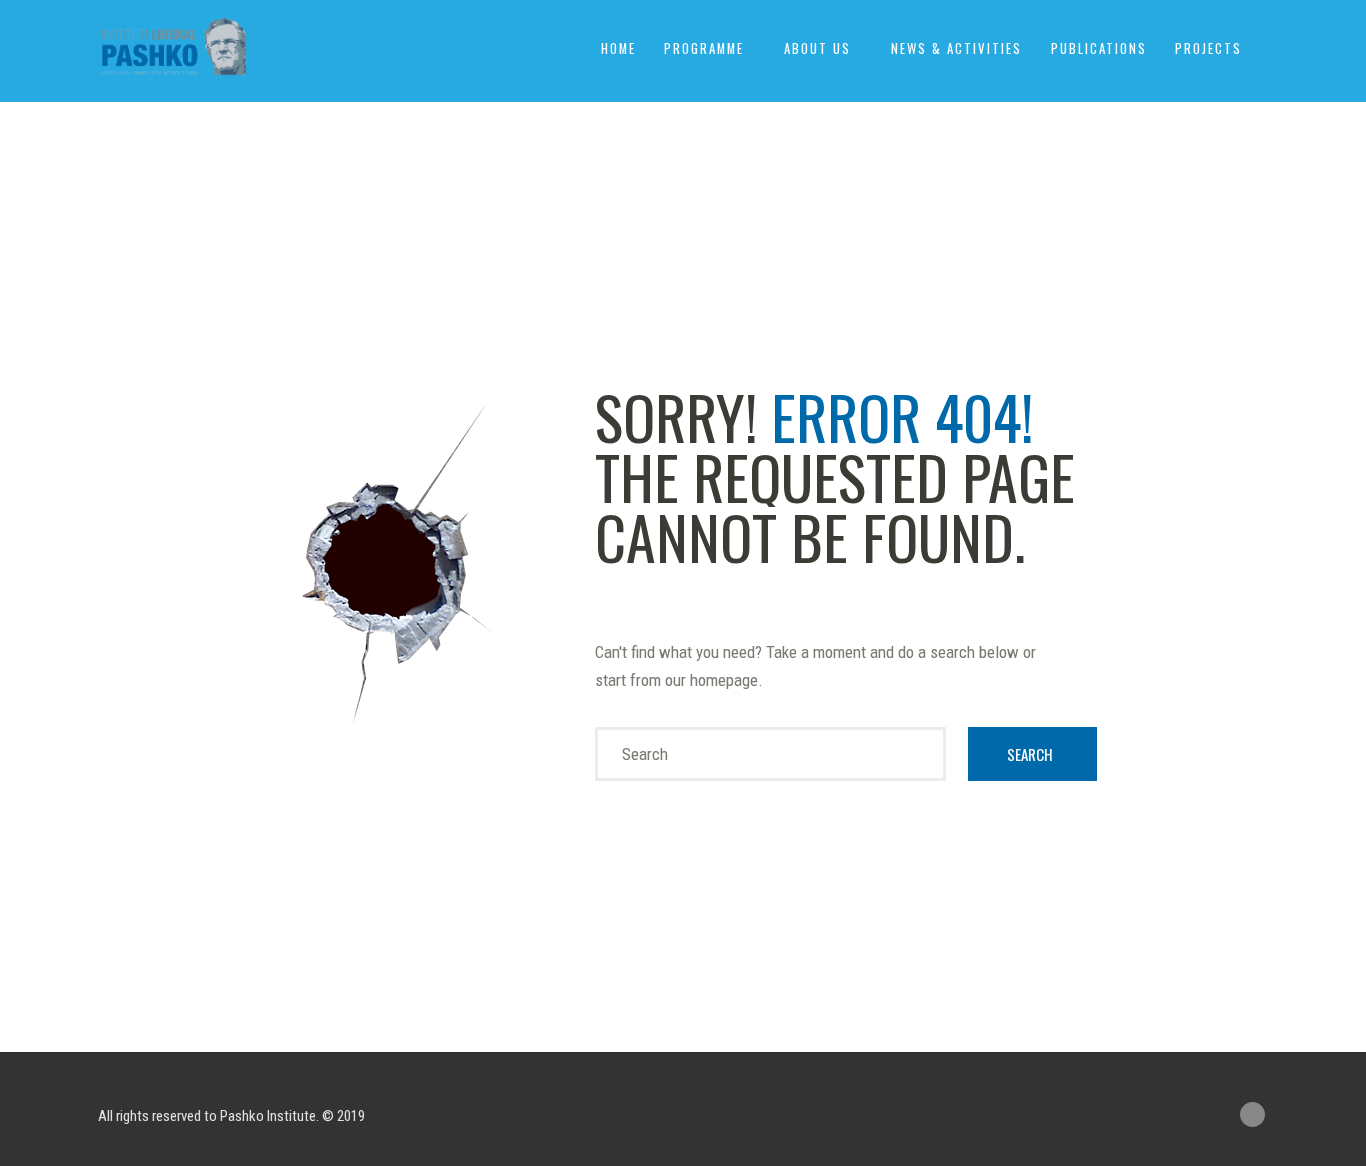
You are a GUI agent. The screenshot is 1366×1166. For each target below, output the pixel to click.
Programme (704, 48)
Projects (1208, 48)
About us (817, 48)
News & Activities (956, 48)
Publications (1099, 48)
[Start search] (1033, 754)
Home (618, 48)
